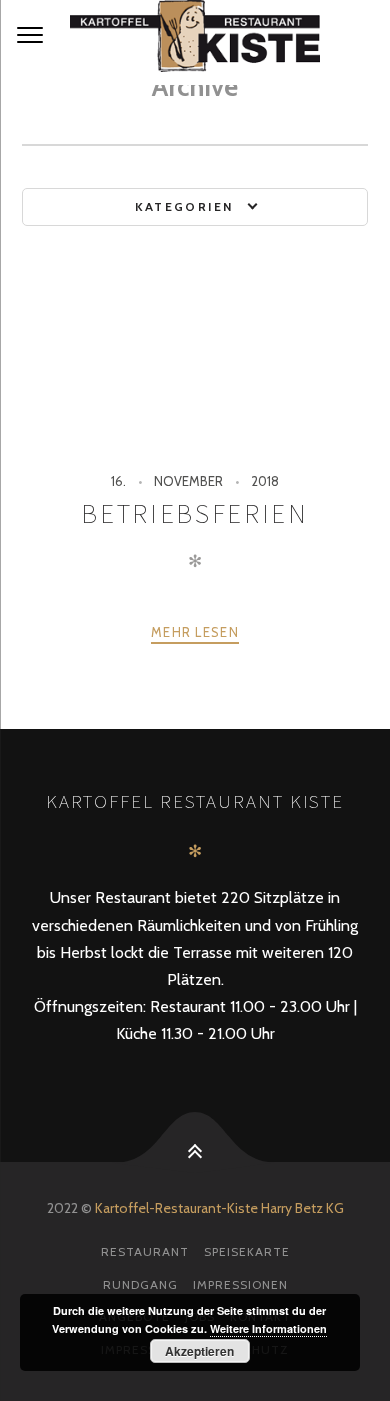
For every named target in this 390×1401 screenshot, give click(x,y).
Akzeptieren (199, 1351)
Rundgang (140, 1284)
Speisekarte (247, 1251)
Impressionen (240, 1284)
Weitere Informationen (268, 1328)
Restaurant (145, 1251)
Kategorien (184, 206)
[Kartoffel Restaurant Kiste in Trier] (195, 42)
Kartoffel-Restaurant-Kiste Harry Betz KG (219, 1208)
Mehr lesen (195, 632)
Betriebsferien (194, 513)
